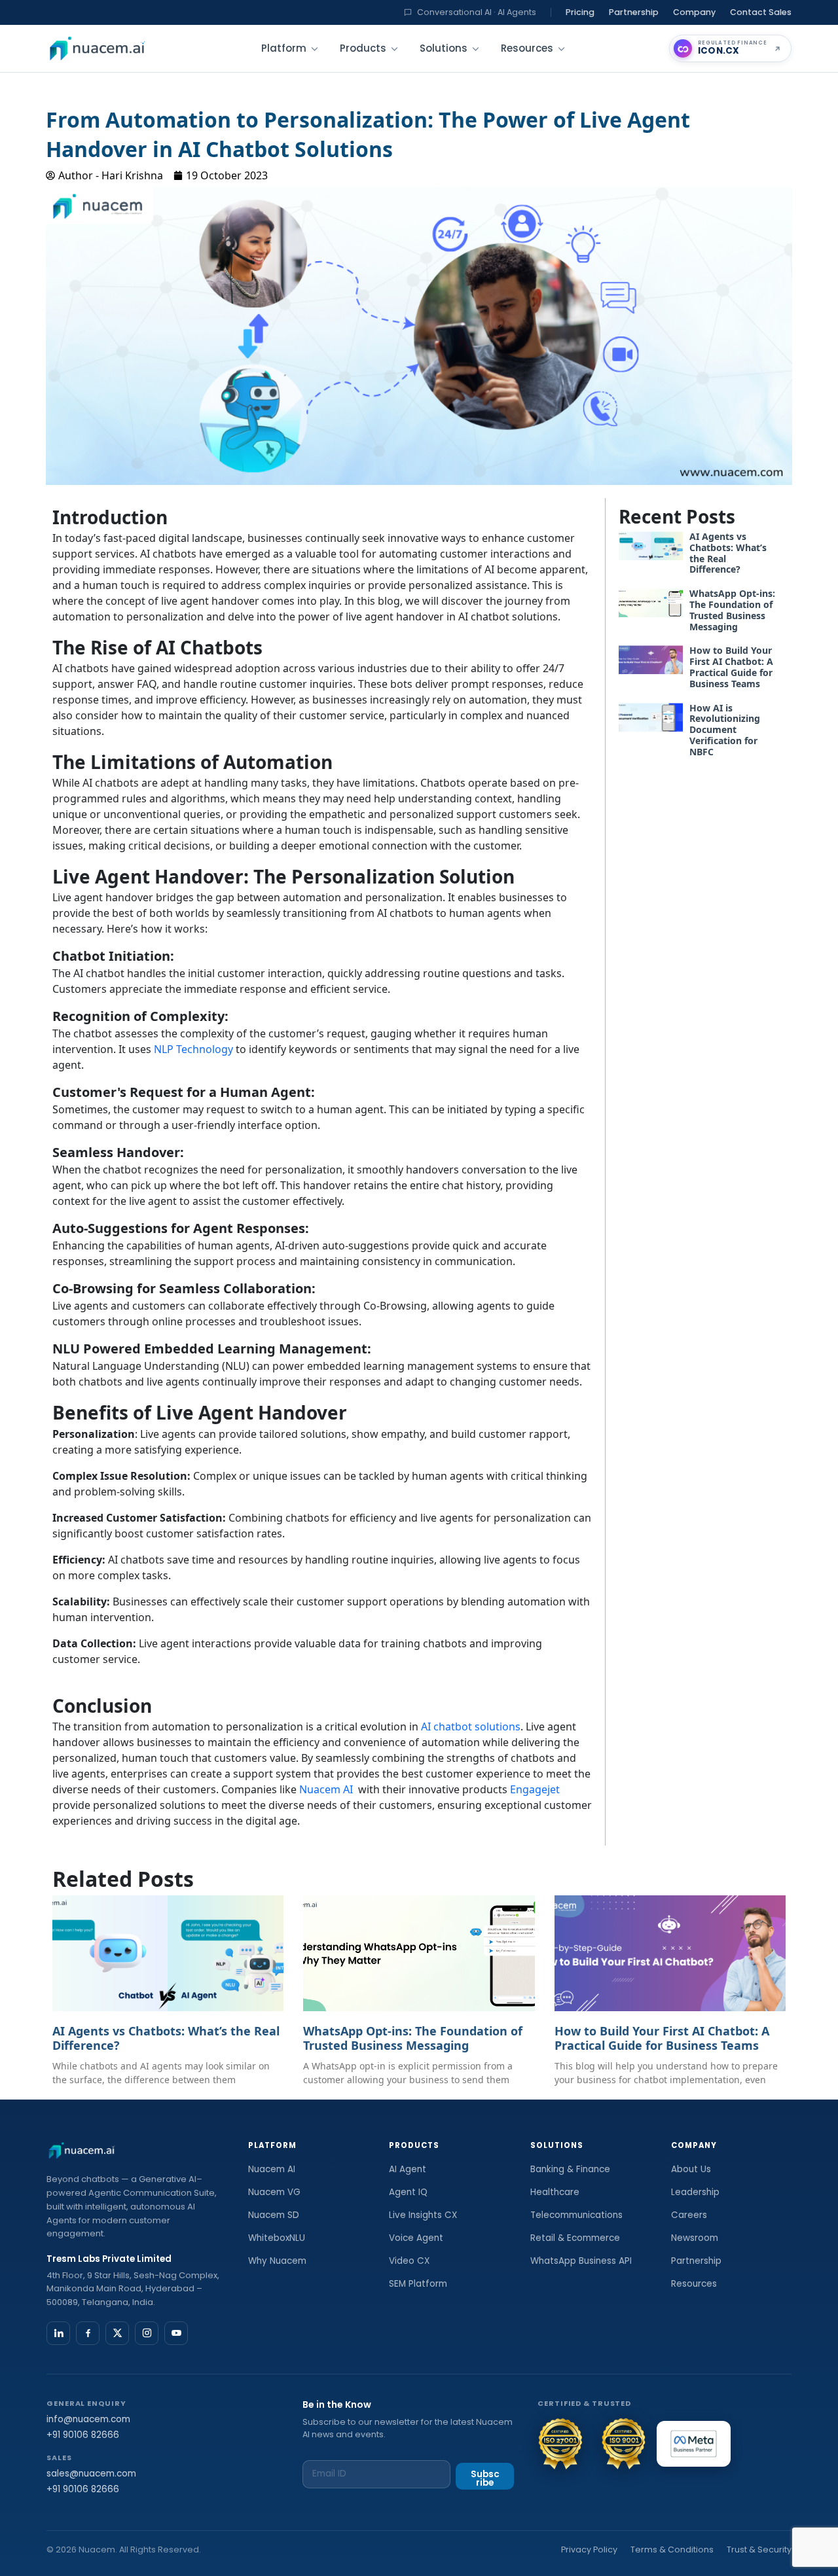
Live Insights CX (423, 2215)
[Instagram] (147, 2333)
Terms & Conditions (672, 2549)
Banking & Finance (570, 2169)
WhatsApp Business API (581, 2261)
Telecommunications (576, 2215)
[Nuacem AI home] (98, 48)
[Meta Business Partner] (694, 2444)
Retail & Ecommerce (575, 2238)
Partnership (634, 12)
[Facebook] (88, 2333)
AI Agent (408, 2169)
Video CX (409, 2261)
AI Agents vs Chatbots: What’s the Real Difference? (728, 553)
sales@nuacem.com (91, 2474)
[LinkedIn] (58, 2333)
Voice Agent (416, 2238)
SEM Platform (418, 2284)
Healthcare (555, 2192)
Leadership (695, 2192)
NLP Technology (193, 1049)
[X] (117, 2333)
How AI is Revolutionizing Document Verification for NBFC (725, 730)
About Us (691, 2169)
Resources (527, 48)
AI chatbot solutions (471, 1726)
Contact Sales (761, 12)
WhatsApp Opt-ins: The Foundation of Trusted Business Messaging (732, 610)
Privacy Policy (589, 2549)
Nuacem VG (274, 2192)
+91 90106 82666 (83, 2435)
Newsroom (695, 2238)
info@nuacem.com (88, 2419)
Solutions (444, 48)
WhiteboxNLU (277, 2238)
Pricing (580, 12)
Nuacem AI (326, 1789)
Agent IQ (408, 2192)
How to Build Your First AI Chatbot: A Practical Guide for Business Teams (731, 667)
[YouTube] (176, 2333)
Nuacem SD (274, 2215)
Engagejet (535, 1789)
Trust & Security (759, 2549)
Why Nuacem (277, 2261)
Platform (284, 48)
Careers (689, 2215)
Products (363, 48)
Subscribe (485, 2479)
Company (694, 12)
